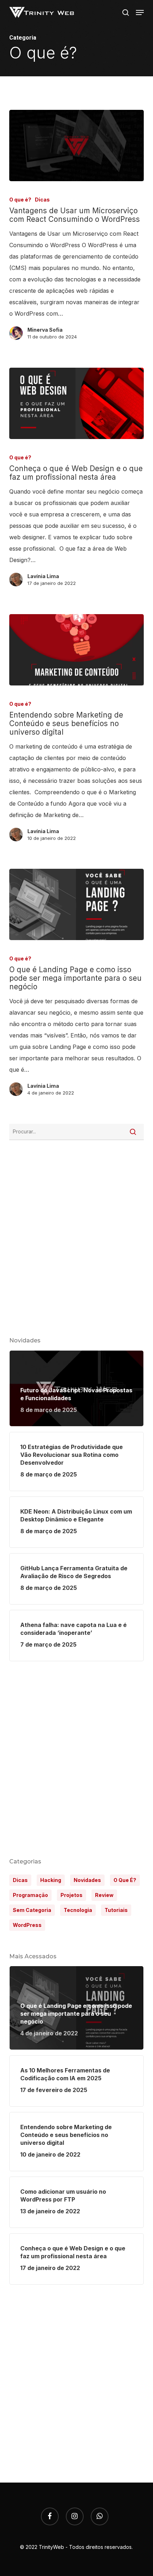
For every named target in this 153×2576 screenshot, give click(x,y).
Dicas (42, 200)
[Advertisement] (76, 1759)
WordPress (27, 1925)
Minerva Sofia (45, 330)
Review (104, 1895)
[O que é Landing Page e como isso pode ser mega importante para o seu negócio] (76, 904)
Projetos (72, 1895)
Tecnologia (78, 1910)
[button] (140, 12)
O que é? (20, 200)
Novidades (87, 1880)
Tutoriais (116, 1910)
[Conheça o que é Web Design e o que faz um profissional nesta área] (76, 403)
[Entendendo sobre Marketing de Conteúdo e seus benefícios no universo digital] (76, 650)
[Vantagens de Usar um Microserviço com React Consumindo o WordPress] (76, 146)
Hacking (51, 1880)
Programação (30, 1895)
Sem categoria (32, 1910)
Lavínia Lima (43, 576)
